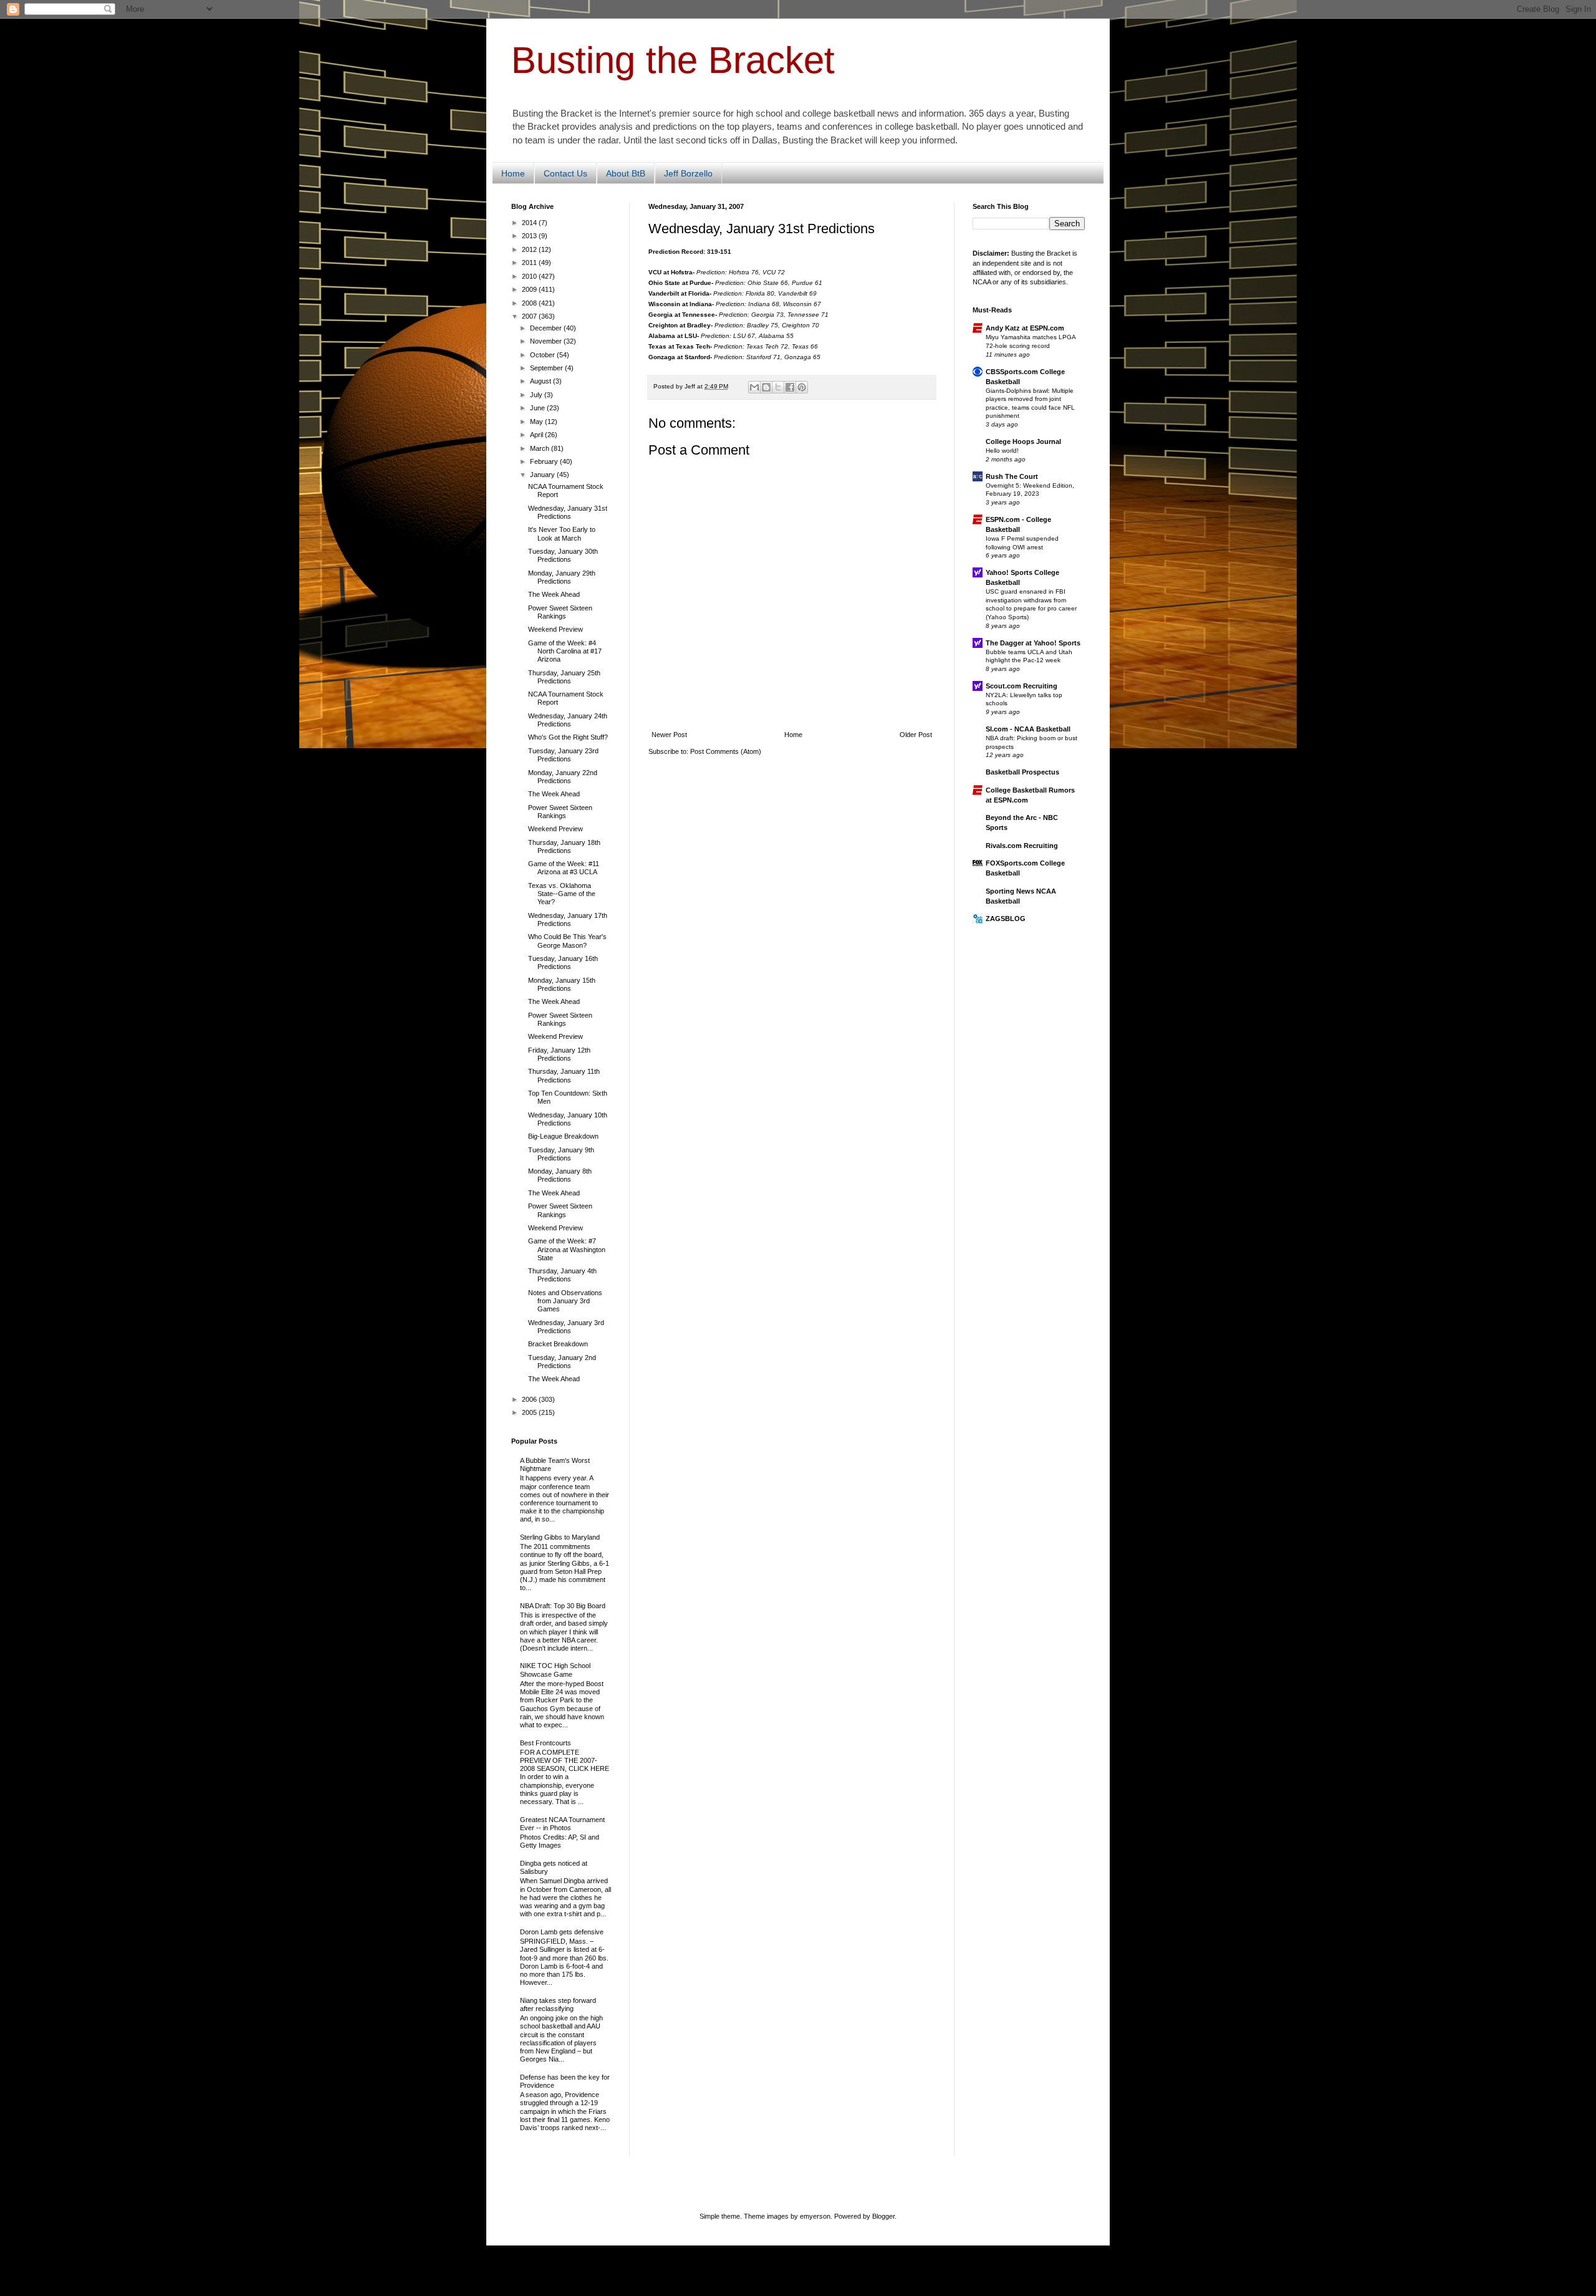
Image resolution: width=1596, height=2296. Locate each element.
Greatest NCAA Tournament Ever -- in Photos (562, 1824)
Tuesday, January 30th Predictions (563, 555)
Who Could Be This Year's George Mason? (567, 941)
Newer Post (669, 735)
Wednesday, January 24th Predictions (568, 720)
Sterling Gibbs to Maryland (560, 1537)
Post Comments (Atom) (726, 751)
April (537, 435)
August (541, 381)
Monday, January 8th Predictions (560, 1175)
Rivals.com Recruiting (1022, 846)
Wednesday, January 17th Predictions (568, 919)
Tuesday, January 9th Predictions (561, 1154)
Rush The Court (1012, 476)
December (547, 328)
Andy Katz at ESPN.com (1025, 328)
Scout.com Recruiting (1022, 686)
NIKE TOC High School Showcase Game (555, 1670)
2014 (530, 223)
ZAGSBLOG (1006, 919)
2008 (530, 303)
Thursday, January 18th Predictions (564, 847)
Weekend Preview (555, 629)
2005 (530, 1412)
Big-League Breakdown (563, 1136)
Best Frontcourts (546, 1743)
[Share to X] (778, 387)
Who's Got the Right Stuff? (568, 737)
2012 (530, 249)
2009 (530, 289)
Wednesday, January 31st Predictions (568, 512)
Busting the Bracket (673, 60)
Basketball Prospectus (1022, 772)
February (545, 461)
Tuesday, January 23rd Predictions (563, 755)
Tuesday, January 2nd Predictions (562, 1362)
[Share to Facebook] (790, 387)
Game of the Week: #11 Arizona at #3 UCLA (564, 868)
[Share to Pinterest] (802, 387)
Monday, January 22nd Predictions (563, 777)
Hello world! (1002, 451)
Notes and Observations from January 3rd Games (565, 1301)
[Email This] (754, 387)
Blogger (883, 2216)
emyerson (815, 2216)
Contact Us (565, 173)
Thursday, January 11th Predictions (564, 1075)
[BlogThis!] (766, 387)
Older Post (916, 735)
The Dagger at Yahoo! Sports (1033, 643)
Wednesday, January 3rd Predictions (566, 1327)
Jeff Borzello (688, 173)
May (537, 422)
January (543, 475)
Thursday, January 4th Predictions (562, 1275)
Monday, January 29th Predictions (562, 577)
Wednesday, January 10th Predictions (568, 1119)
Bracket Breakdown (558, 1344)
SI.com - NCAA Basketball (1028, 729)
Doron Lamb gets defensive (562, 1932)
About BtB (626, 173)
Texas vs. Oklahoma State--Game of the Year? (562, 894)
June (538, 408)
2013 (530, 236)
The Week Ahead (554, 594)
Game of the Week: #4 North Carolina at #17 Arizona (565, 651)
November (547, 341)
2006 (530, 1399)
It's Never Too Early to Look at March (562, 533)
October (543, 355)
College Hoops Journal (1023, 441)
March (541, 448)
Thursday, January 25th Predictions (564, 677)
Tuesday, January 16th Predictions (563, 962)
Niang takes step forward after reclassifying (558, 2004)
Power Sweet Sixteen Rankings (560, 612)
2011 (530, 263)
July (537, 395)
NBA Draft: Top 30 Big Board (563, 1606)
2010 (530, 276)
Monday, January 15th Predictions (562, 984)
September (547, 368)
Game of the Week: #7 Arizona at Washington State (567, 1249)
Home (513, 173)
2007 (530, 316)
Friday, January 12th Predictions (559, 1054)
